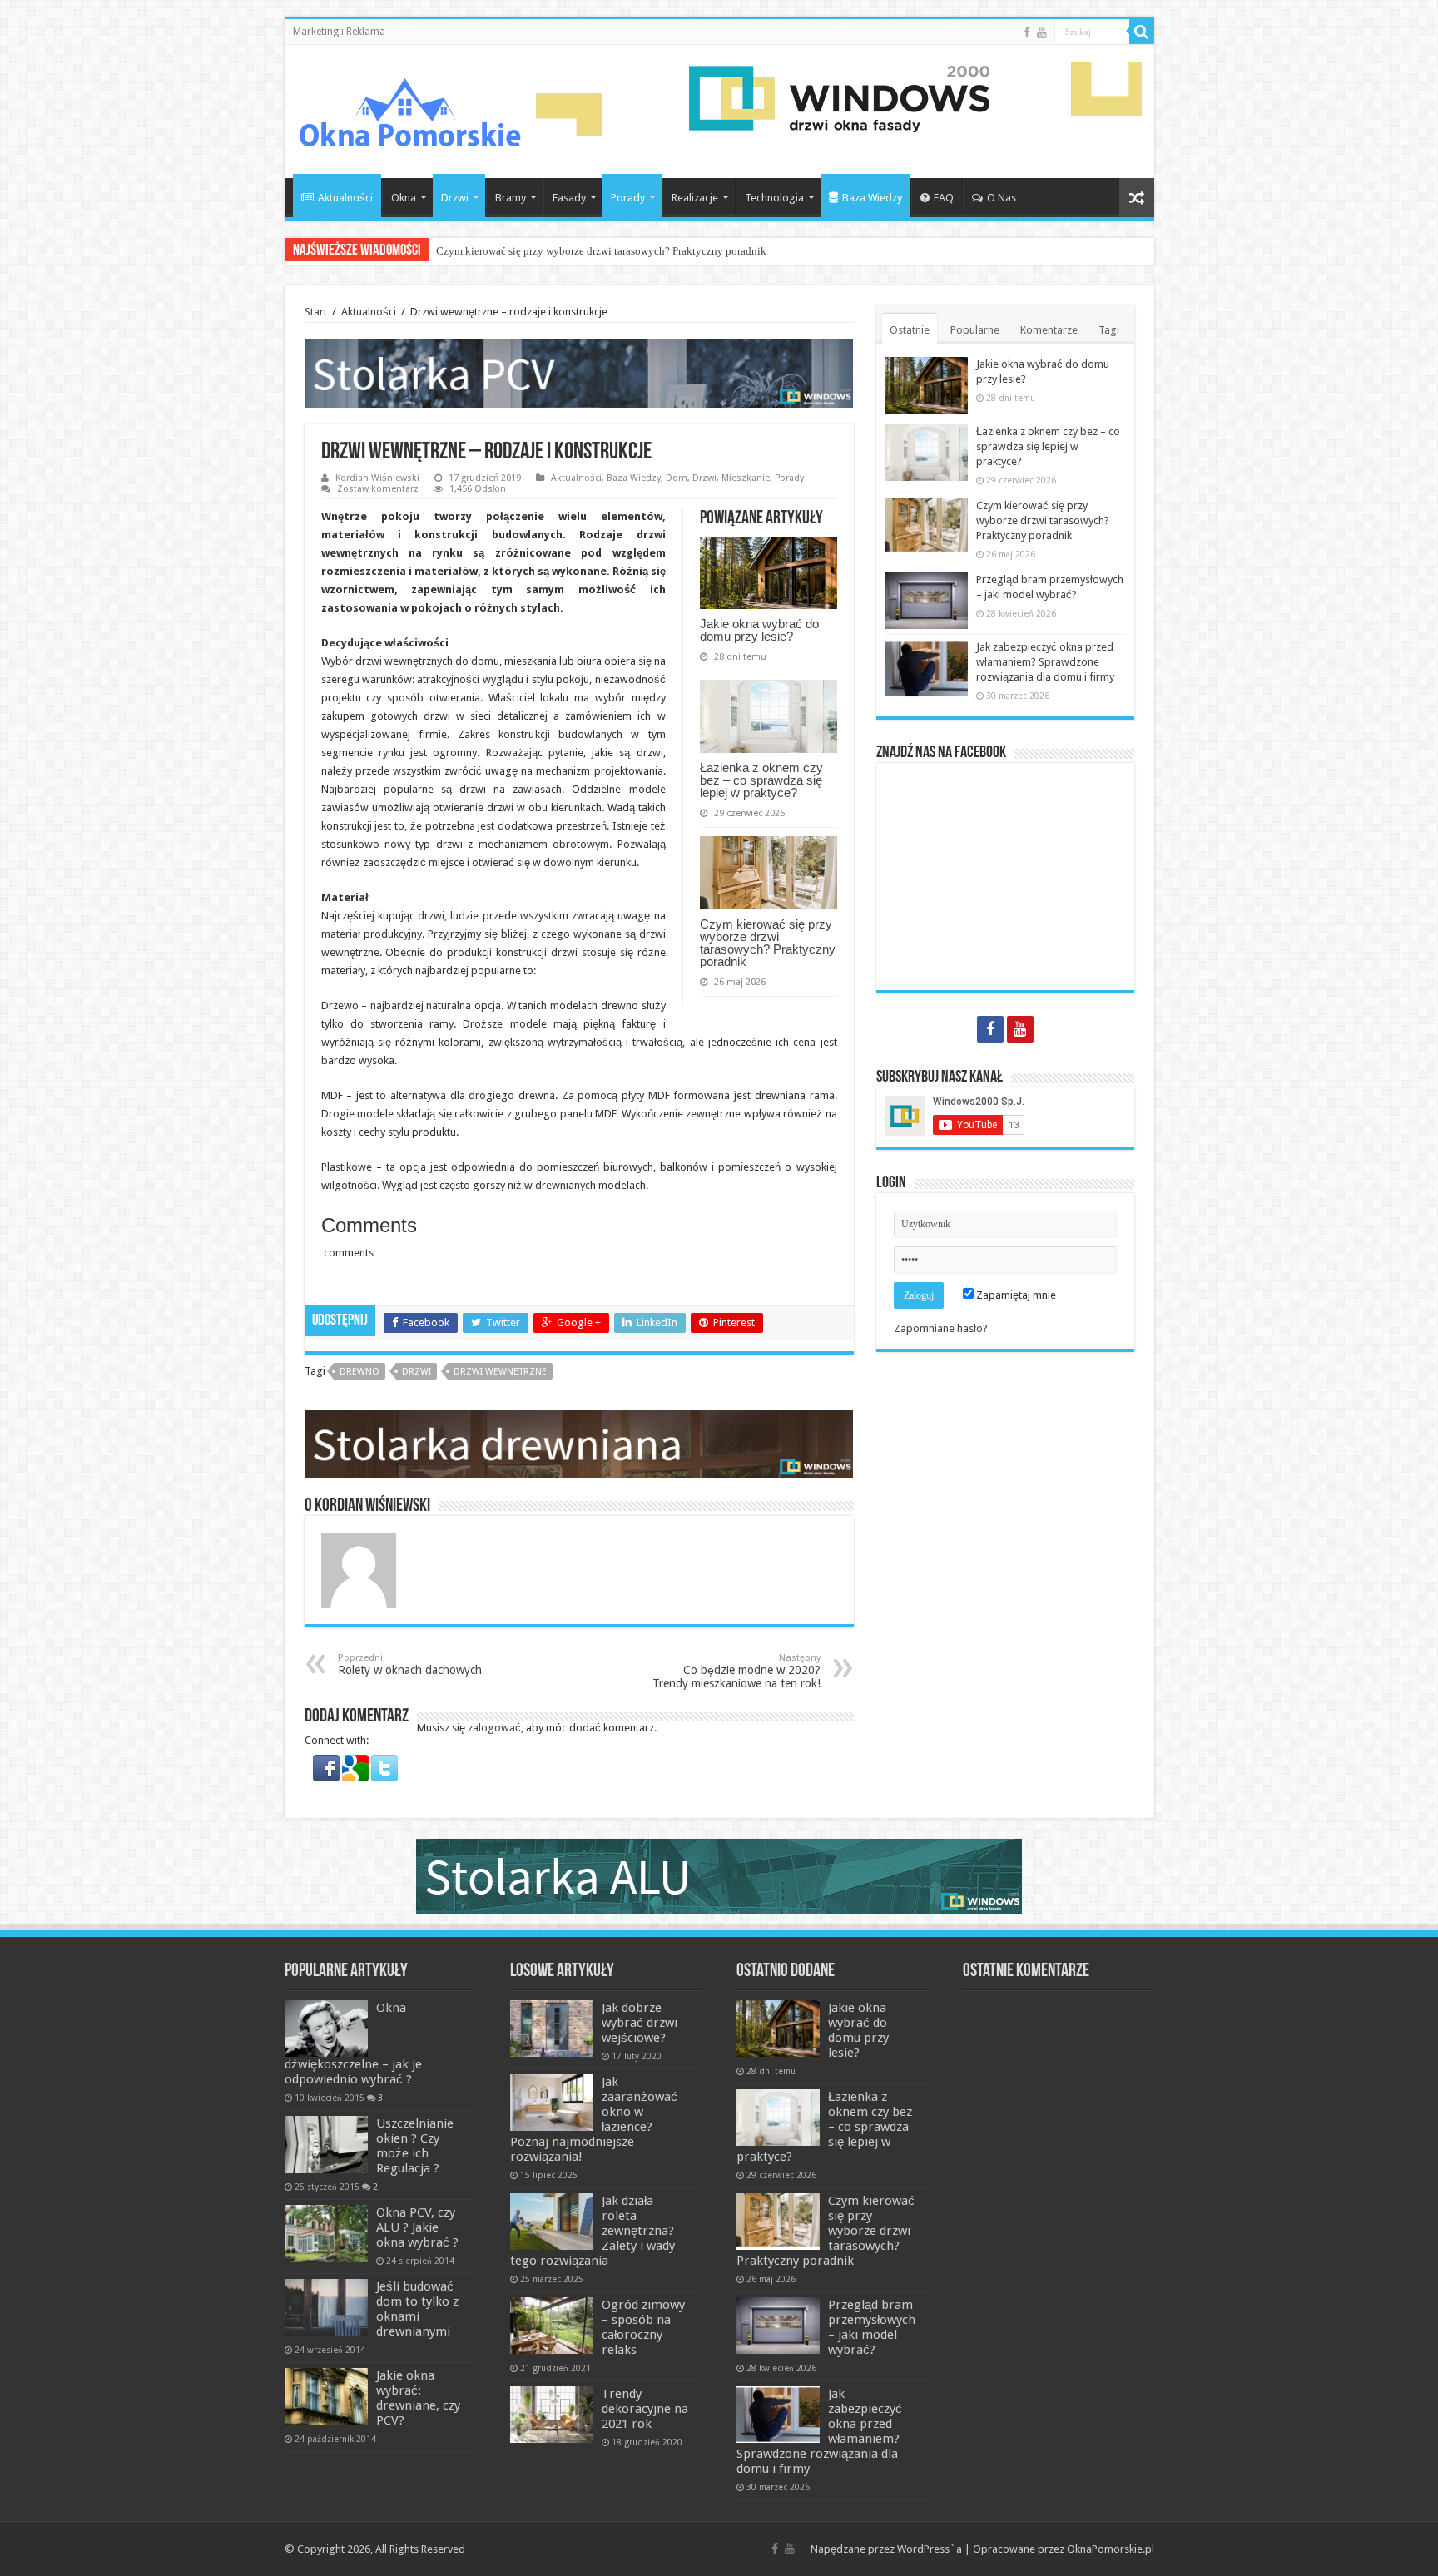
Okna (404, 198)
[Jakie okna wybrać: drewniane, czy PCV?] (326, 2396)
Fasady (569, 198)
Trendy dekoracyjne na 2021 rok (645, 2409)
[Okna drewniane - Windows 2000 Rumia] (579, 1443)
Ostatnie (910, 330)
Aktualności (345, 198)
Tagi (1109, 330)
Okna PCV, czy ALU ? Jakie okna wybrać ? (417, 2227)
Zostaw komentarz (378, 489)
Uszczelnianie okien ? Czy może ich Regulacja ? (415, 2146)
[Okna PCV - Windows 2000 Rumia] (579, 372)
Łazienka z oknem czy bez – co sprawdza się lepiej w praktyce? (761, 780)
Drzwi (455, 198)
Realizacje (695, 198)
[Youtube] (1042, 32)
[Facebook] (1027, 32)
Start (316, 312)
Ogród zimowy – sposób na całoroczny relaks (643, 2327)
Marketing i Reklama (339, 32)
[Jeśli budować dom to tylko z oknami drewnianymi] (326, 2307)
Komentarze (1049, 330)
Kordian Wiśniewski (377, 478)
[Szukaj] (1142, 32)
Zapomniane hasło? (941, 1328)
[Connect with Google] (357, 1768)
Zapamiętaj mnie (1015, 1295)
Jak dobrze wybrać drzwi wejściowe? (640, 2023)
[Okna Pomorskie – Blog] (409, 108)
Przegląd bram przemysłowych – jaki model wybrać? (872, 2327)
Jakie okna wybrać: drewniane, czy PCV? (418, 2398)
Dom (677, 478)
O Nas (1002, 198)
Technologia (774, 198)
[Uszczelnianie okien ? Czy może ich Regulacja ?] (326, 2144)
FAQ (944, 198)
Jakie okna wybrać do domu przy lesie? (759, 630)
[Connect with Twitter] (384, 1768)
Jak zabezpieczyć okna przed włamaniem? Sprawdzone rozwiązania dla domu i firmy (1045, 662)
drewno (359, 1372)
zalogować (494, 1728)
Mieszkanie (746, 478)
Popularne (975, 330)
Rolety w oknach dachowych (410, 1664)
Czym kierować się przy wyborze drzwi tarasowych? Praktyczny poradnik (601, 251)
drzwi (417, 1372)
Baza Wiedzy (872, 198)
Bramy (511, 198)
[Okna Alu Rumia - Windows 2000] (719, 1876)
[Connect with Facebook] (327, 1768)
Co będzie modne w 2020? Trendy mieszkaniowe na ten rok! (736, 1671)
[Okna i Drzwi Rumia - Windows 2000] (839, 98)
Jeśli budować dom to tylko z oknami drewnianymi (417, 2309)
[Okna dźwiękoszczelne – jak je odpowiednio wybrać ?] (326, 2029)
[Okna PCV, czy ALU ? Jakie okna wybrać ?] (326, 2233)
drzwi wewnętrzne (500, 1372)
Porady (628, 198)
